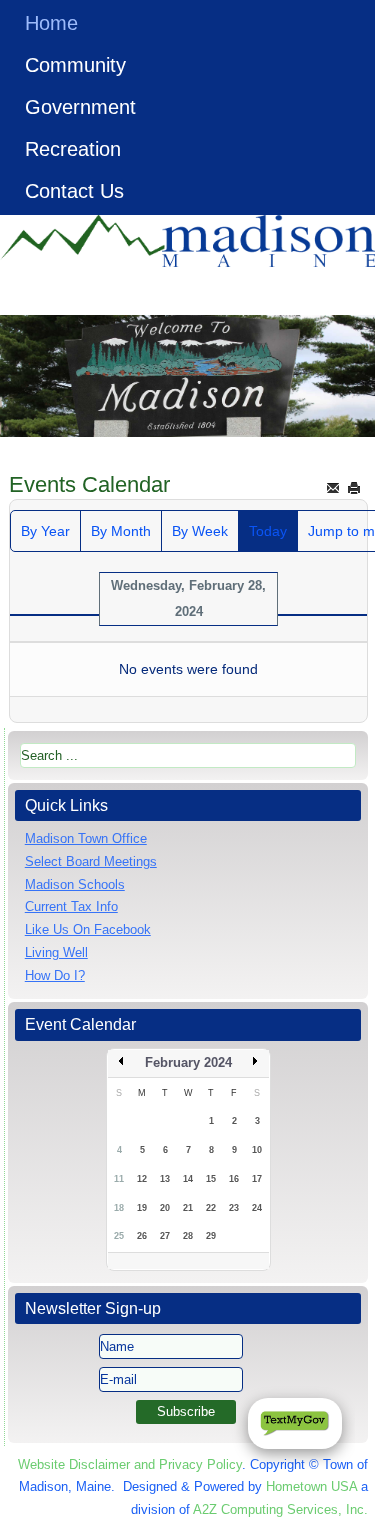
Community (75, 65)
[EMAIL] (333, 487)
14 (188, 1179)
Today (268, 531)
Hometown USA (311, 1486)
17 (257, 1179)
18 (119, 1208)
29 (211, 1236)
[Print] (354, 487)
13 (165, 1179)
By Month (121, 531)
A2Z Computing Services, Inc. (280, 1509)
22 (211, 1208)
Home (51, 23)
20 (165, 1208)
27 (165, 1236)
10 (257, 1150)
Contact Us (74, 191)
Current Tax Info (71, 906)
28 (188, 1236)
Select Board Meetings (91, 861)
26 (142, 1236)
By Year (45, 531)
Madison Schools (75, 884)
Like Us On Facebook (88, 929)
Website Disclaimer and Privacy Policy (130, 1464)
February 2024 (188, 1062)
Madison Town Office (86, 838)
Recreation (73, 149)
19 (142, 1208)
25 (119, 1236)
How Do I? (55, 975)
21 (188, 1208)
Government (80, 107)
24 (257, 1208)
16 (234, 1179)
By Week (200, 531)
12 (142, 1179)
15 (211, 1179)
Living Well (56, 952)
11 (119, 1179)
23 (234, 1208)
